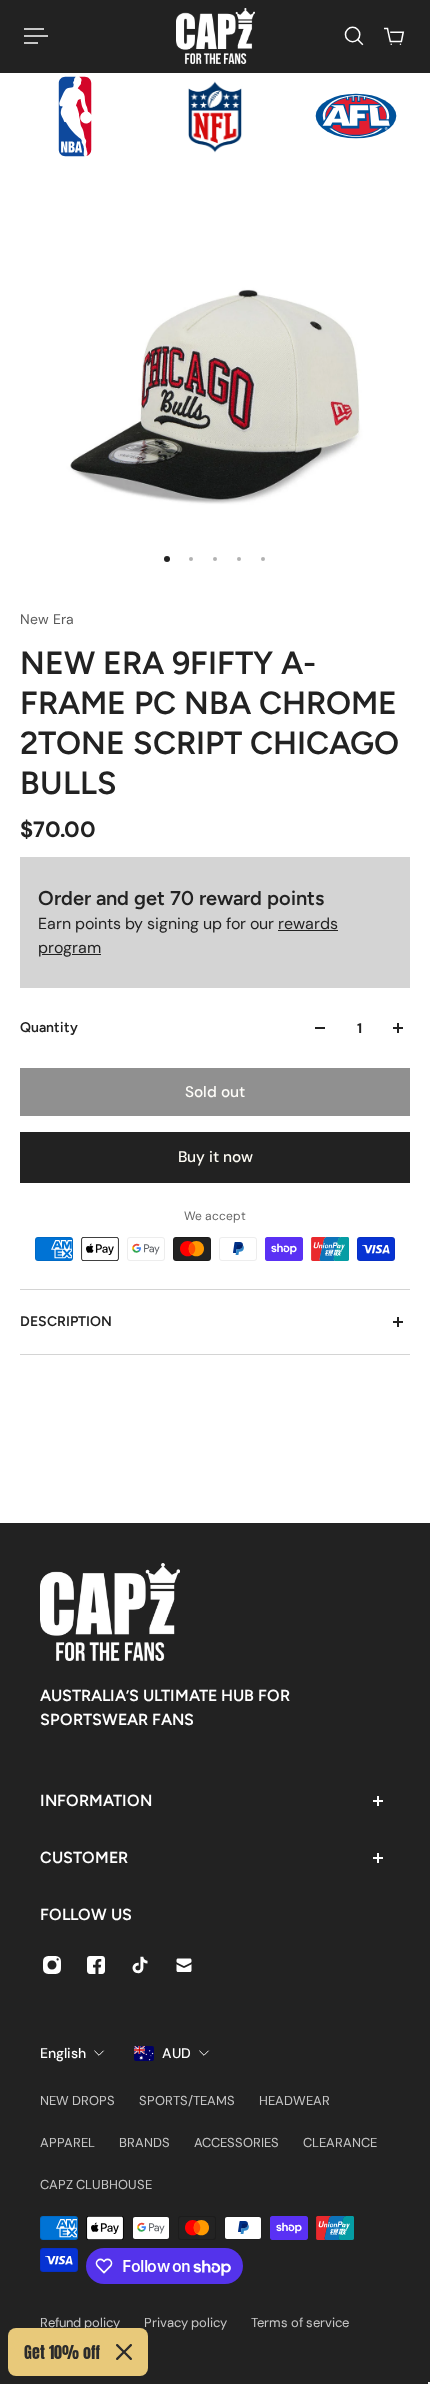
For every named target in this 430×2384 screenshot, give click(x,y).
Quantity (49, 1027)
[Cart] (394, 36)
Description (66, 1321)
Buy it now (215, 1157)
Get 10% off (62, 2352)
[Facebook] (96, 1965)
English (63, 2053)
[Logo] (215, 36)
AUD (176, 2053)
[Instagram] (52, 1965)
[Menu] (36, 36)
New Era (47, 619)
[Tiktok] (140, 1965)
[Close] (124, 2352)
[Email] (184, 1965)
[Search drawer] (354, 36)
